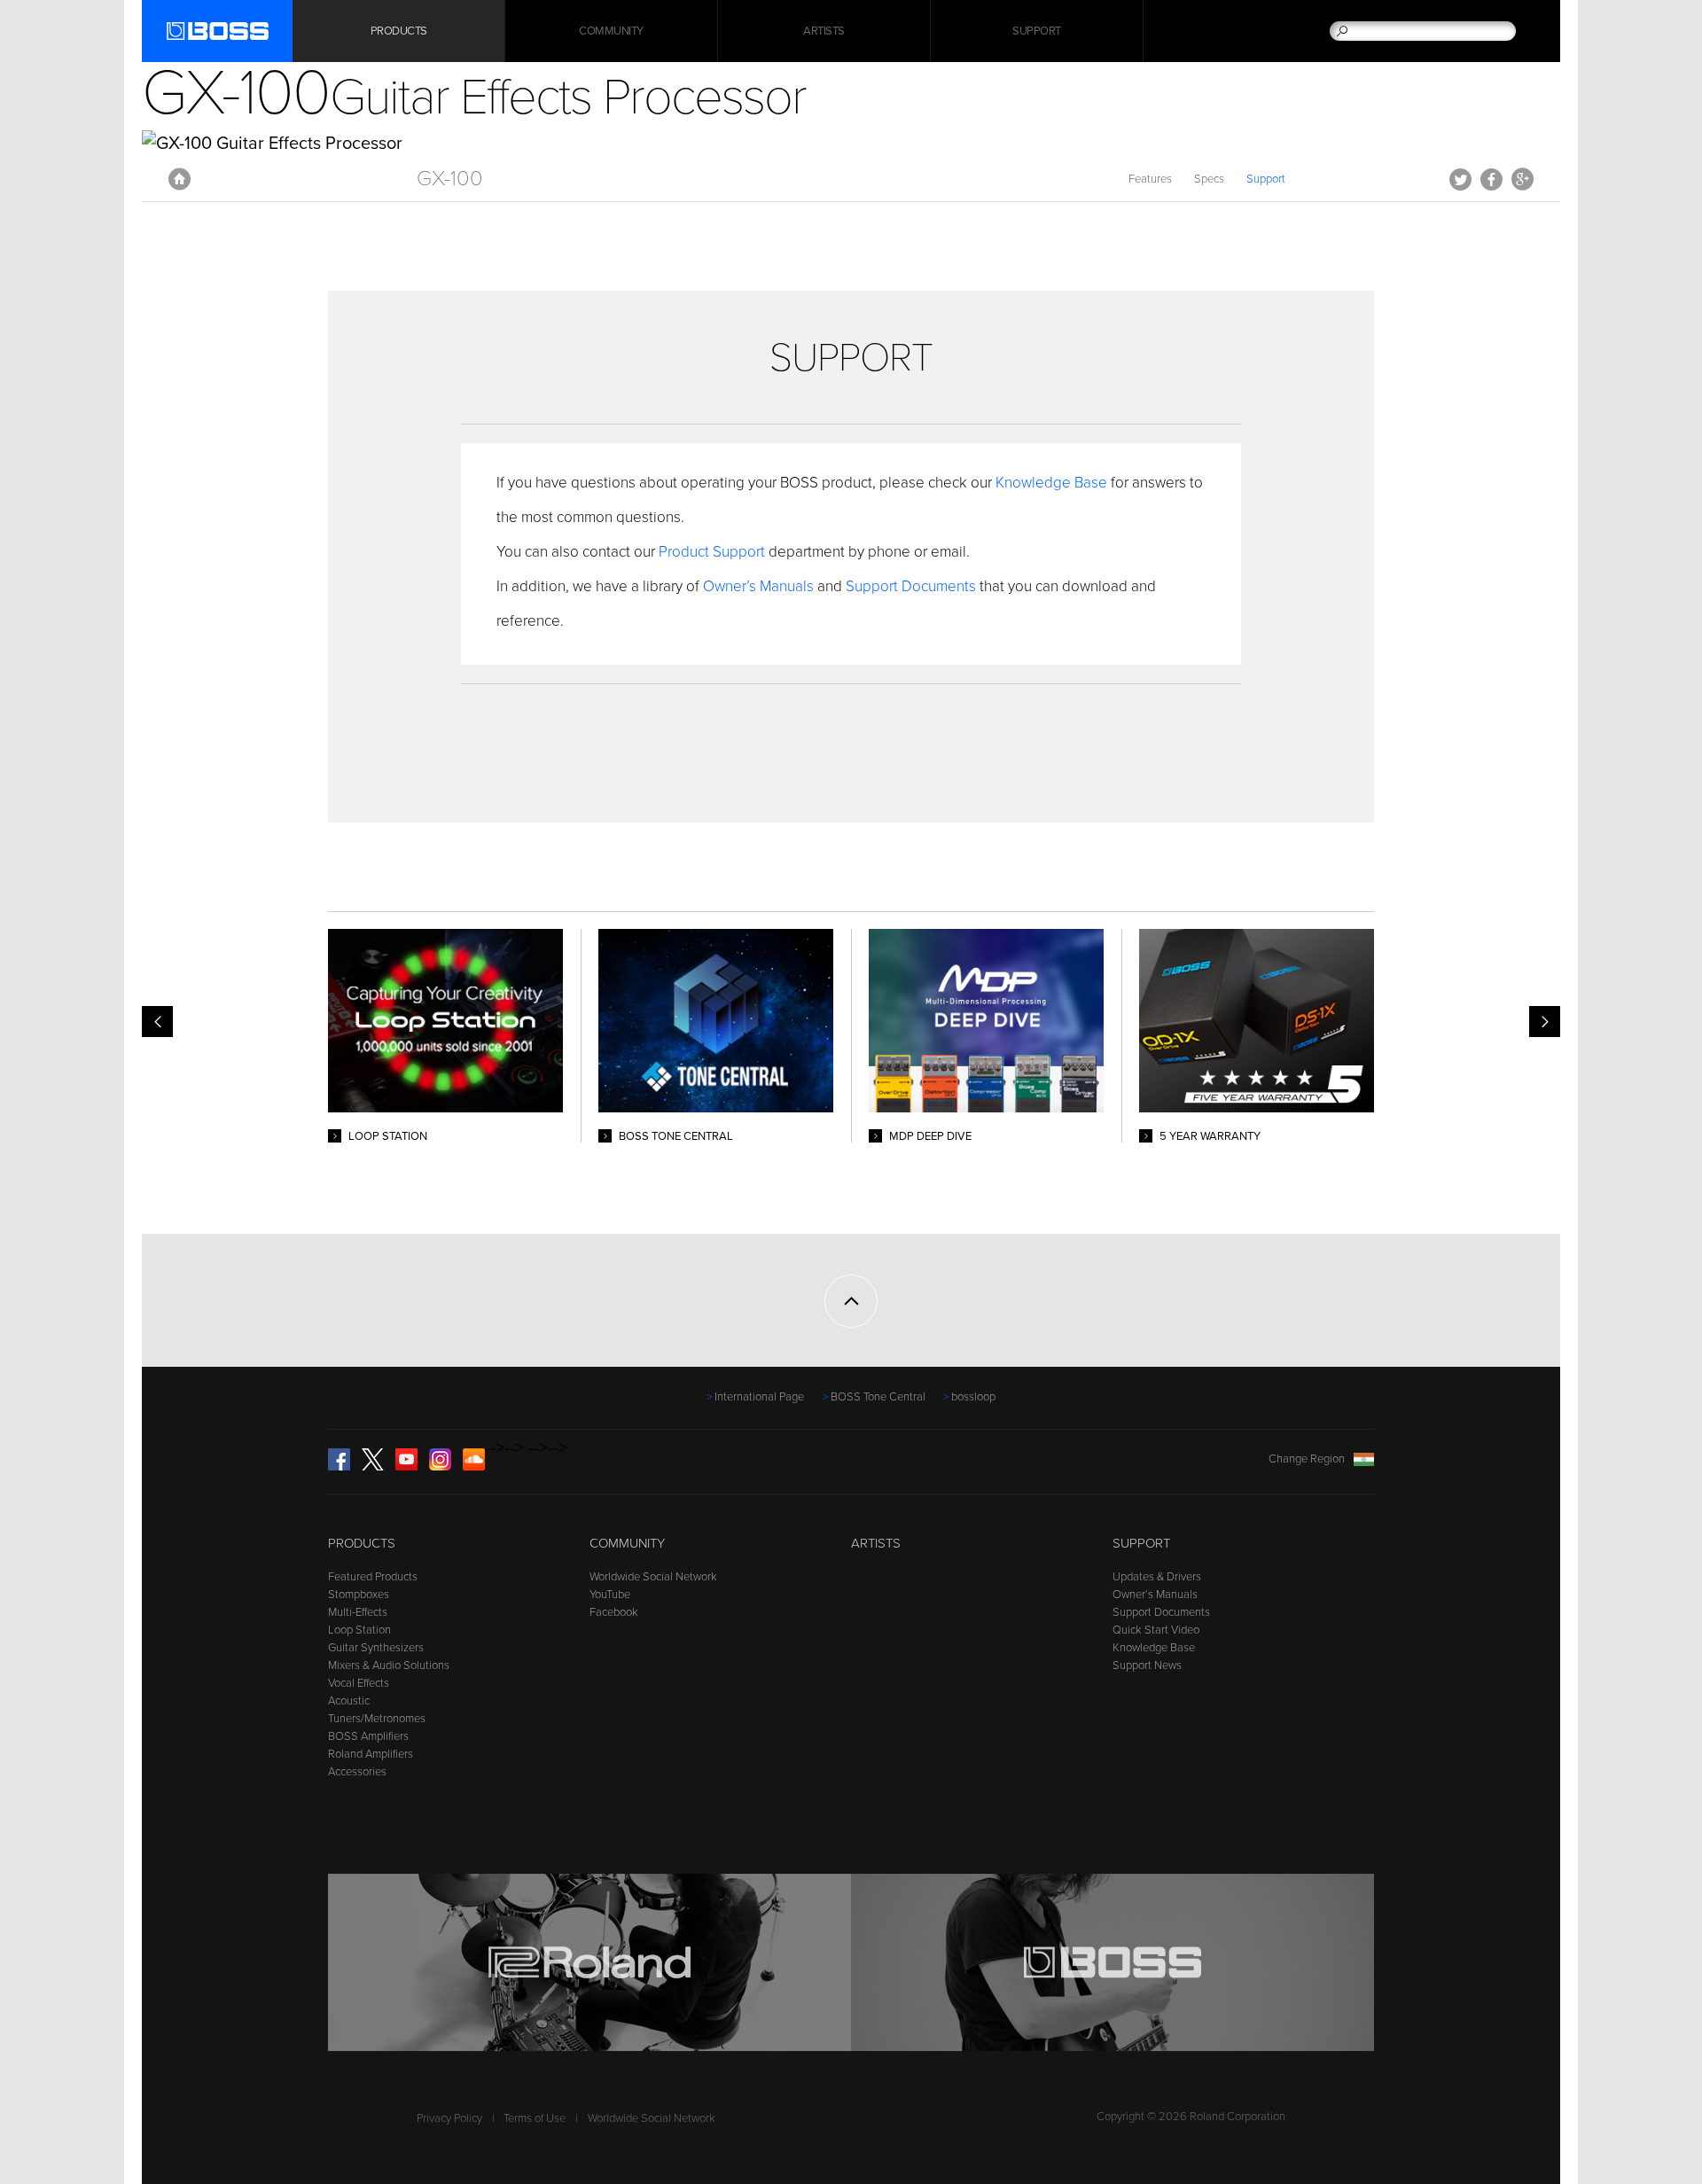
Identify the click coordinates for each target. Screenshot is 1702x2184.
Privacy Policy (449, 2118)
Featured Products (373, 1577)
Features (1150, 179)
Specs (1209, 179)
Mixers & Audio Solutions (389, 1665)
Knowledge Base (1051, 483)
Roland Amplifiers (371, 1754)
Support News (1147, 1665)
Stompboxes (359, 1595)
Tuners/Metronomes (377, 1719)
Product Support (712, 552)
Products (362, 1543)
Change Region (1307, 1459)
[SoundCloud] (474, 1467)
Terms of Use (535, 2118)
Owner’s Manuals (760, 586)
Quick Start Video (1156, 1630)
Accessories (357, 1772)
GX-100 (450, 179)
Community (611, 31)
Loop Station (359, 1630)
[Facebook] (339, 1467)
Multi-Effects (358, 1612)
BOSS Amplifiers (368, 1736)
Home (180, 179)
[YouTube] (406, 1467)
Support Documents (911, 586)
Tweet (1460, 179)
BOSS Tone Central (878, 1397)
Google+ (1522, 179)
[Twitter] (373, 1467)
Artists (824, 31)
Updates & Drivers (1157, 1577)
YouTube (610, 1595)
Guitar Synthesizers (376, 1648)
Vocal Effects (359, 1683)
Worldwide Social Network (653, 1577)
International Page (759, 1397)
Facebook (1491, 179)
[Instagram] (440, 1467)
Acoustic (349, 1701)
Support (1037, 31)
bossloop (973, 1397)
